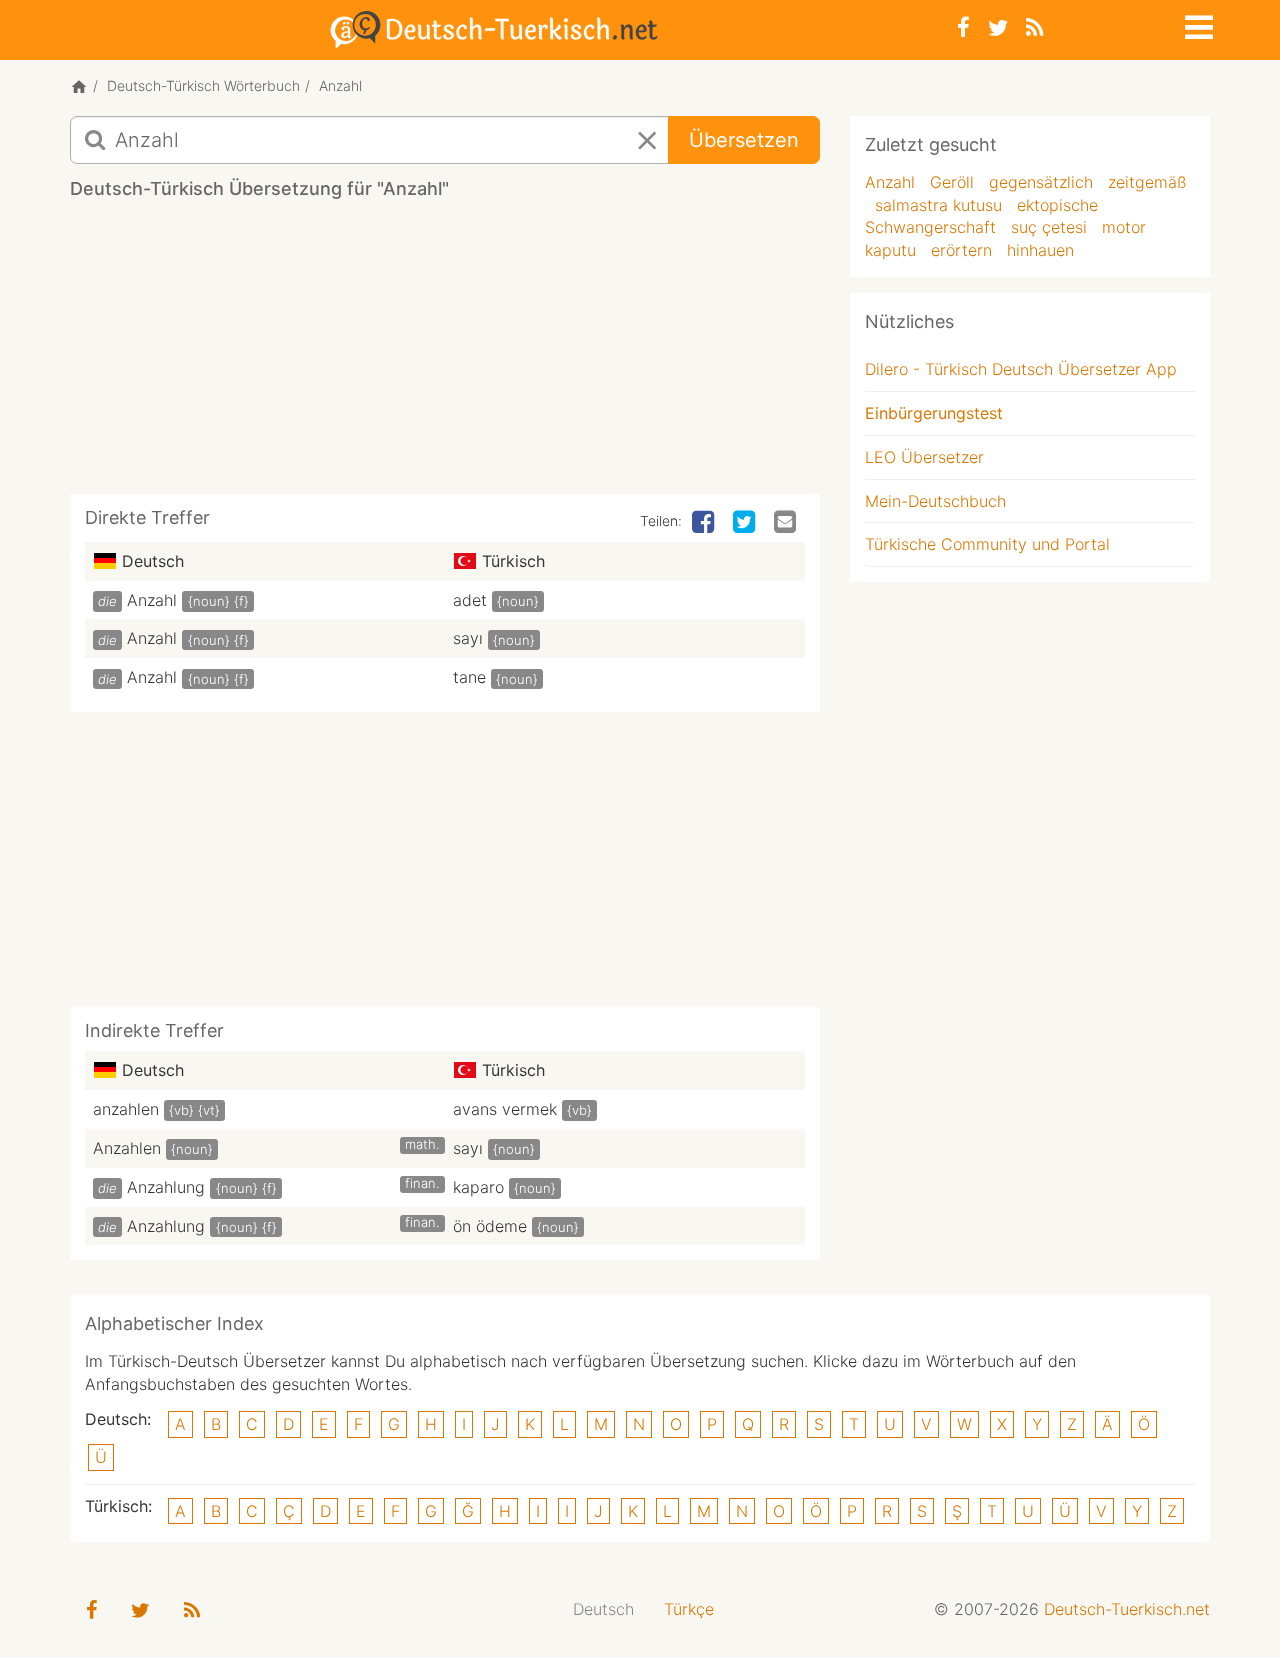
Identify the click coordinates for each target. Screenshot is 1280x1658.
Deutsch (603, 1609)
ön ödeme (490, 1226)
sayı (468, 638)
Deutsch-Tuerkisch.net (1127, 1609)
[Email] (787, 523)
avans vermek (505, 1109)
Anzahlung (166, 1187)
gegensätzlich (1041, 182)
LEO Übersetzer (924, 457)
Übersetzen (744, 140)
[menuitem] (603, 1609)
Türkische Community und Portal (987, 544)
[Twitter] (998, 27)
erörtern (961, 250)
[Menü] (1197, 24)
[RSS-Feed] (1034, 27)
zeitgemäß (1147, 182)
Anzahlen (127, 1148)
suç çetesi (1049, 227)
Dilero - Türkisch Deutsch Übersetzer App (1021, 369)
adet (470, 600)
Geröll (952, 182)
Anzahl (152, 600)
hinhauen (1040, 250)
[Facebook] (963, 27)
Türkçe (689, 1609)
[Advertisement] (445, 354)
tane (469, 677)
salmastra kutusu (938, 205)
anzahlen (126, 1109)
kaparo (478, 1187)
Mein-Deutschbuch (935, 501)
